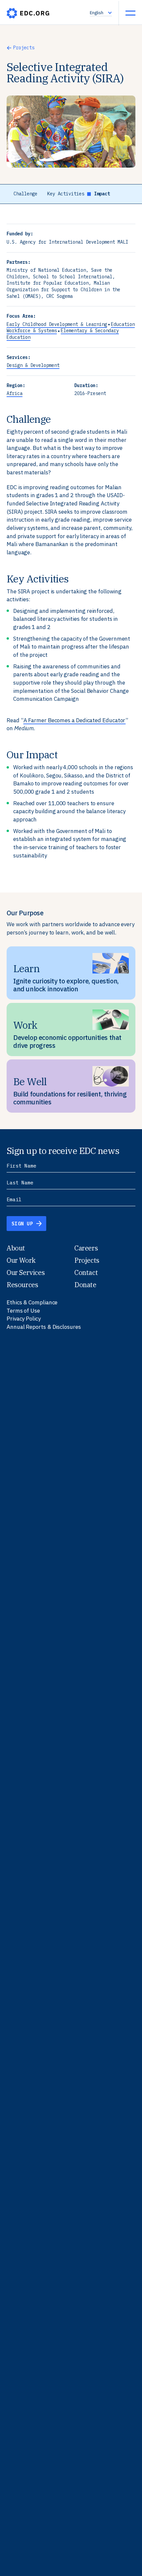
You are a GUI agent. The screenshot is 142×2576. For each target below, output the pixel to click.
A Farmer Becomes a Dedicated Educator (75, 720)
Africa (15, 393)
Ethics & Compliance (32, 1302)
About (16, 1248)
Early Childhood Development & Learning (57, 324)
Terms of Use (23, 1311)
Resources (22, 1285)
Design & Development (33, 365)
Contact (86, 1272)
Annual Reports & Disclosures (44, 1327)
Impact (102, 194)
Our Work (21, 1260)
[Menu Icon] (130, 13)
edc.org (28, 13)
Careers (86, 1248)
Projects (24, 48)
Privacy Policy (24, 1319)
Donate (85, 1285)
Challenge (25, 194)
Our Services (26, 1272)
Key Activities (66, 194)
